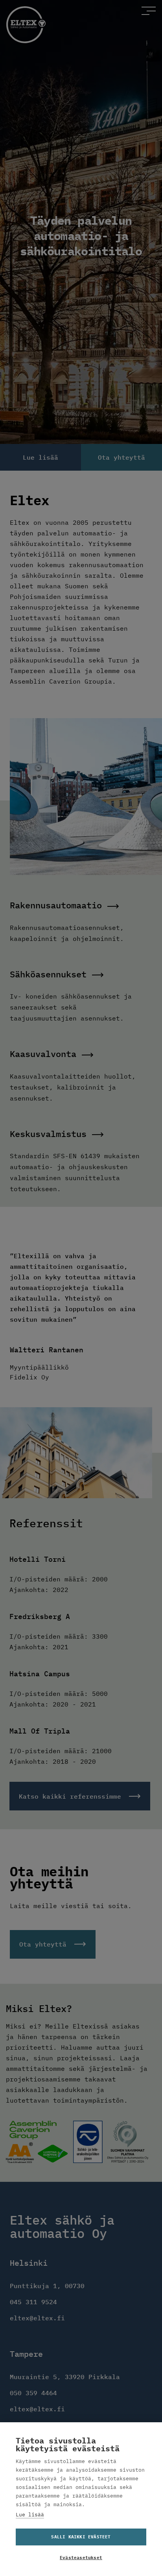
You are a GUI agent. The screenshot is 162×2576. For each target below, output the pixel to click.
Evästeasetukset (81, 2558)
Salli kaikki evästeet (81, 2537)
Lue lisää (30, 2515)
